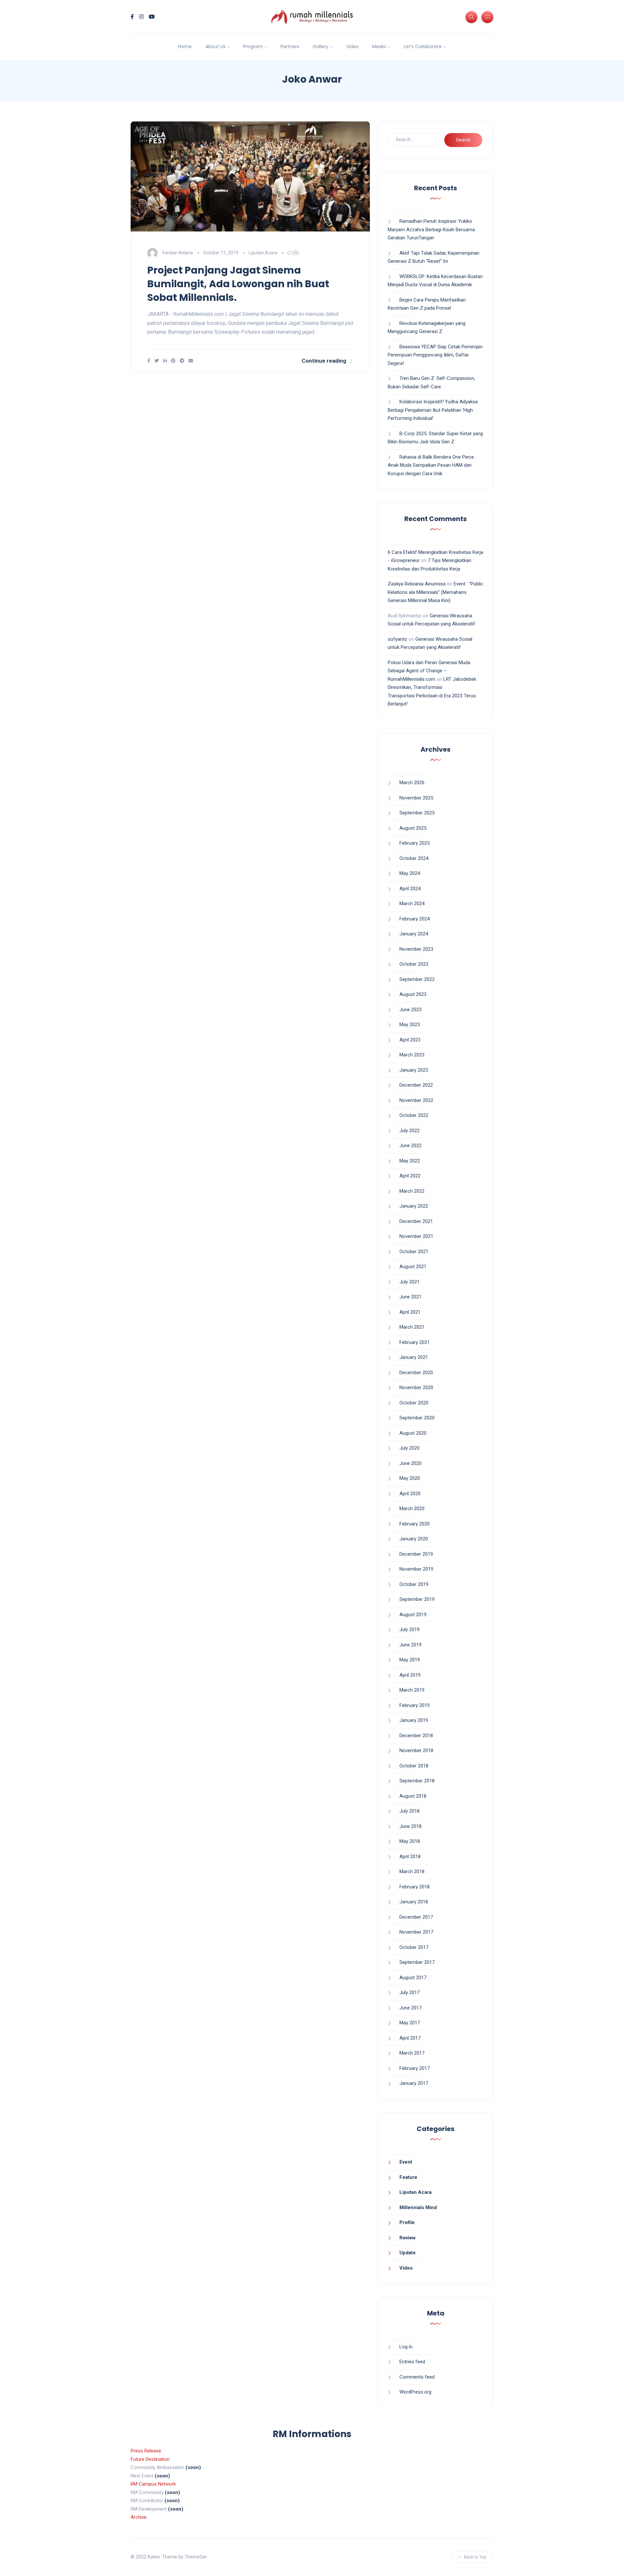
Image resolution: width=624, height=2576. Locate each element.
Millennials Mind (418, 2207)
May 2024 (410, 873)
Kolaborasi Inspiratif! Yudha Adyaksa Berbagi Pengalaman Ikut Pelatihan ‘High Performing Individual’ (433, 410)
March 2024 (412, 904)
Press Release (146, 2451)
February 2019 (415, 1705)
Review (408, 2238)
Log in (406, 2347)
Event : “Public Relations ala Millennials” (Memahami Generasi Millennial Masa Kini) (435, 592)
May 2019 (410, 1660)
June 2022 (410, 1146)
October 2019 (414, 1584)
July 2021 (409, 1282)
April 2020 (410, 1494)
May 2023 (410, 1025)
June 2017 (410, 2008)
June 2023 (410, 1010)
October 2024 (414, 858)
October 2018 (414, 1766)
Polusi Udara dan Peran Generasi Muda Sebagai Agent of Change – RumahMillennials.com (429, 671)
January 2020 (414, 1539)
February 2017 (415, 2068)
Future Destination (150, 2459)
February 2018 (415, 1887)
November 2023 (416, 949)
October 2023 (414, 964)
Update (408, 2253)
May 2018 (410, 1841)
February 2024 (415, 919)
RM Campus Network (153, 2484)
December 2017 (416, 1917)
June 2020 (410, 1463)
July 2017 (409, 1992)
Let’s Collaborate (423, 47)
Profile (407, 2222)
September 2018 (417, 1781)
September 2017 (417, 1962)
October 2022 (414, 1115)
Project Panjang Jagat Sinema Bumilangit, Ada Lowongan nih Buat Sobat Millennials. (238, 284)
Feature (408, 2177)
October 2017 (414, 1947)
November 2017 (416, 1932)
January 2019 (414, 1720)
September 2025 (417, 813)
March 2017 (412, 2053)
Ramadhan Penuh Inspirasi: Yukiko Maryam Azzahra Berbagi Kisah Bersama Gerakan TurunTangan (431, 229)
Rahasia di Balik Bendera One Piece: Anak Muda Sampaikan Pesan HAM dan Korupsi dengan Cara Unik (431, 465)
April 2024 (410, 889)
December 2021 (416, 1221)
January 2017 (414, 2083)
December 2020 (416, 1373)
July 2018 (409, 1811)
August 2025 (413, 828)
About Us (215, 47)
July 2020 (409, 1448)
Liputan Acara (263, 253)
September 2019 (417, 1599)
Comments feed (417, 2377)
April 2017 (410, 2038)
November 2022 (416, 1100)
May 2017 (410, 2023)
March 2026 (412, 783)
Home (185, 47)
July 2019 (409, 1630)
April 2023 (410, 1040)
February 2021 (415, 1342)
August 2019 (413, 1615)
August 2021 (413, 1267)
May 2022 (410, 1161)
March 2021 (412, 1327)
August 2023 (413, 994)
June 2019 (410, 1645)
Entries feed (412, 2362)
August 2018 (413, 1796)
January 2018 (414, 1902)
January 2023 (414, 1070)
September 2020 (417, 1418)
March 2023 (412, 1055)
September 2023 (417, 979)
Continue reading (324, 361)
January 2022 (414, 1206)
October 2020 (414, 1403)
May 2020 (410, 1478)
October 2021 (414, 1252)
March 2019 (412, 1690)
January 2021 (414, 1357)
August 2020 (413, 1433)
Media (379, 47)
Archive (139, 2517)
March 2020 (412, 1509)
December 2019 (416, 1554)
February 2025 (415, 843)
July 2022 (409, 1131)
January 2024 (414, 934)
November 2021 (416, 1236)
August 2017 (413, 1978)
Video (352, 47)
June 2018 (410, 1826)
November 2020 (416, 1388)
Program (253, 47)
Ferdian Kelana (178, 253)
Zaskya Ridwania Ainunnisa (417, 584)
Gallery (320, 47)
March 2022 (412, 1191)
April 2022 (410, 1176)
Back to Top (475, 2557)
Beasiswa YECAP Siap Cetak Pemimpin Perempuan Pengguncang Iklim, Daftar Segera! (435, 355)
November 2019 (416, 1569)
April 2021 (410, 1312)
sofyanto (397, 639)
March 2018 (412, 1872)
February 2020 (415, 1524)
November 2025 (416, 798)
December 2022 (416, 1085)
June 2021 (410, 1297)
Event (406, 2162)
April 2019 (410, 1675)
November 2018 (416, 1751)
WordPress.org (415, 2392)
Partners (290, 47)
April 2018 (410, 1857)
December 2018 (416, 1736)
